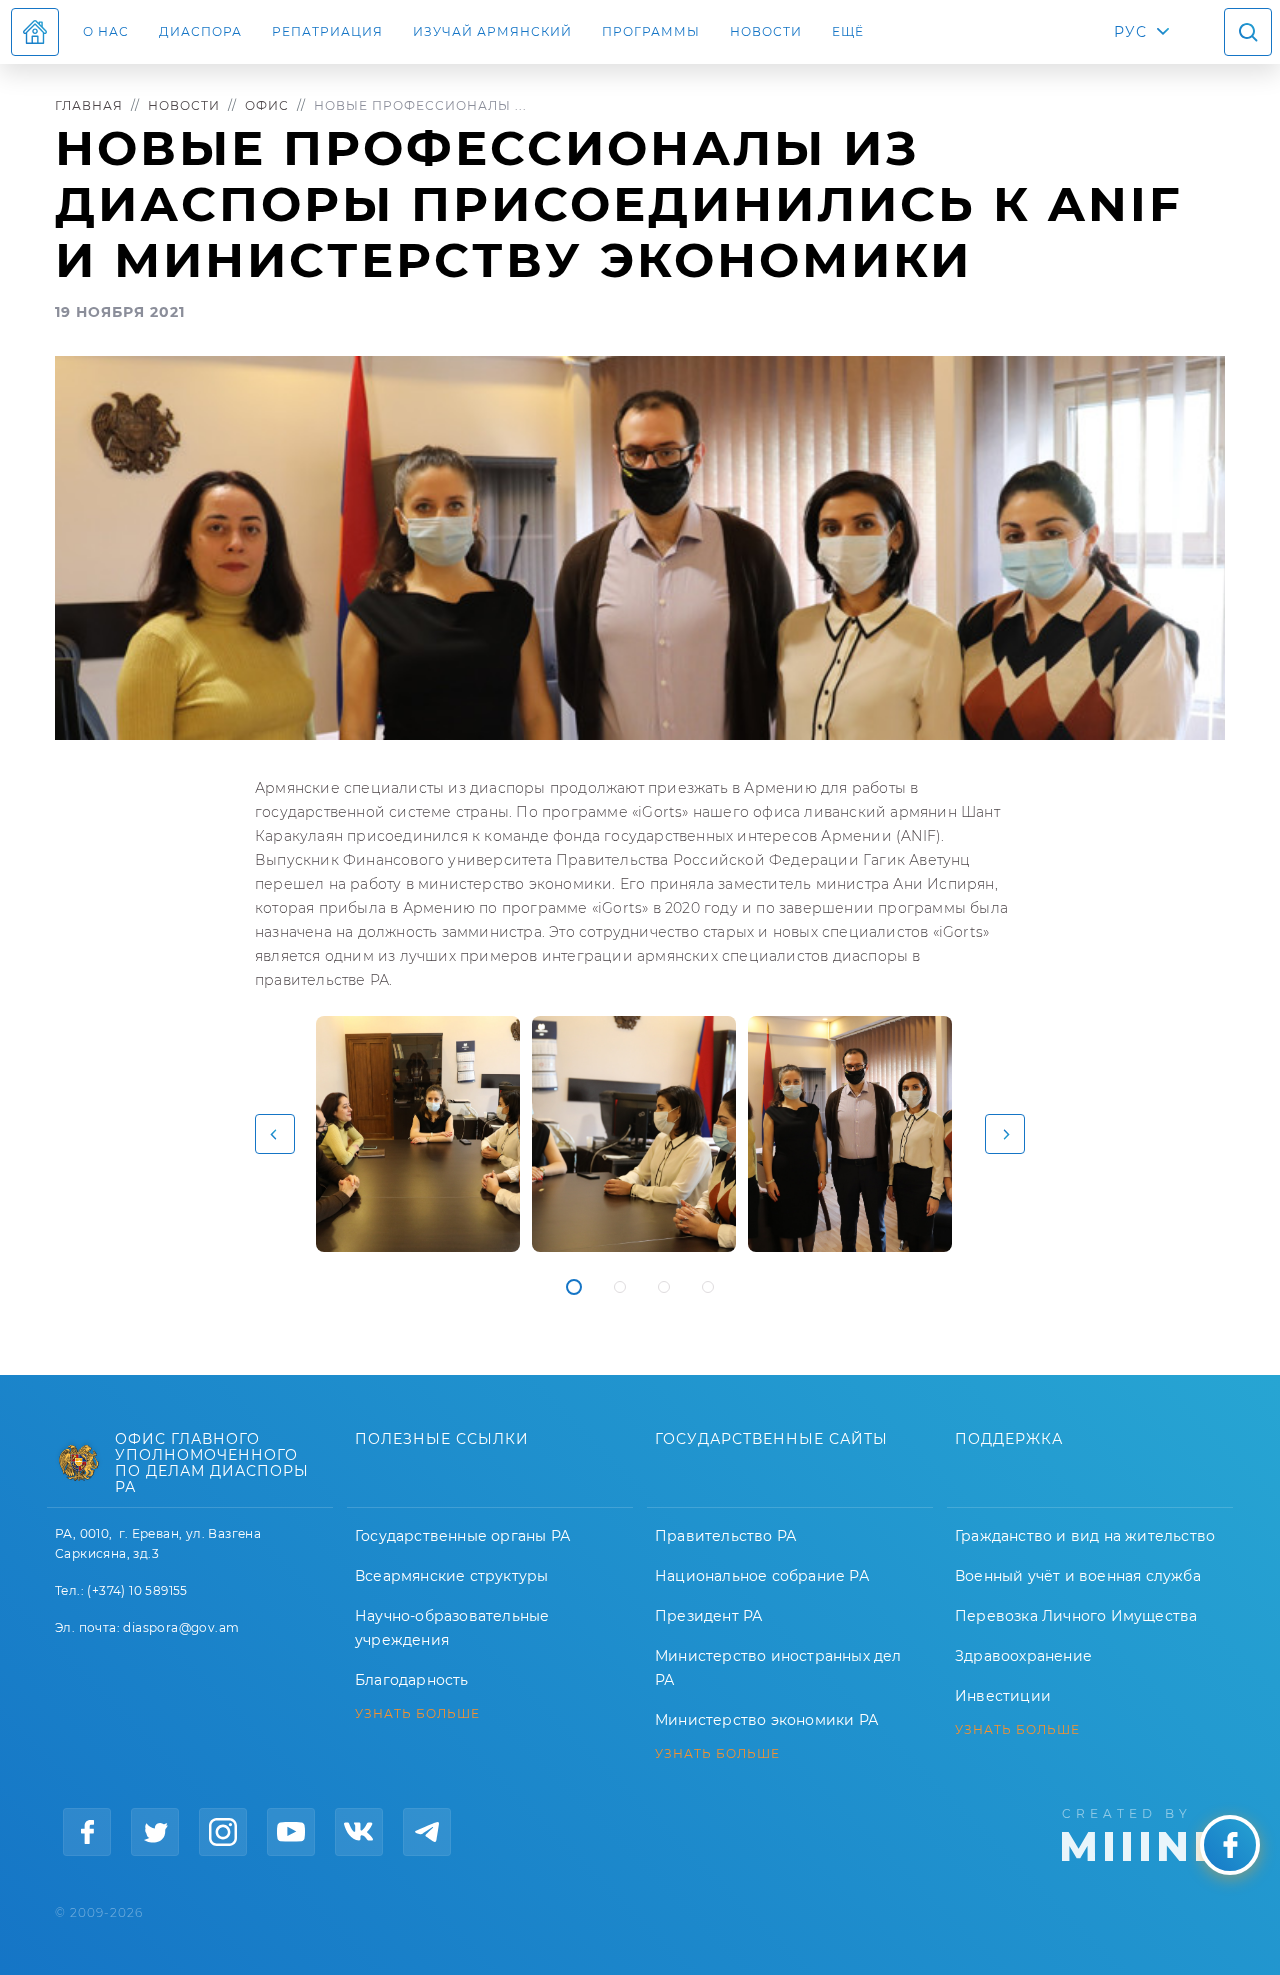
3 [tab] (664, 1287)
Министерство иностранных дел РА (778, 1668)
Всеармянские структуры (451, 1576)
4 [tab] (708, 1287)
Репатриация (327, 31)
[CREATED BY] (1143, 1833)
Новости (766, 31)
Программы (651, 31)
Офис (267, 105)
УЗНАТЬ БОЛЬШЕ (417, 1714)
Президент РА (708, 1616)
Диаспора (200, 31)
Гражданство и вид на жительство (1085, 1536)
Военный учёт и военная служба (1078, 1576)
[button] (275, 1134)
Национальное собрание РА (762, 1576)
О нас (106, 31)
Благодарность (412, 1680)
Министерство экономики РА (766, 1720)
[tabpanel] (418, 1134)
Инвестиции (1003, 1696)
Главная (89, 105)
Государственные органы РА (462, 1536)
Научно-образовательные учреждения (452, 1628)
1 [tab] (574, 1287)
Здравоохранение (1023, 1656)
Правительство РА (725, 1536)
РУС (1130, 32)
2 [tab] (620, 1287)
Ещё (848, 31)
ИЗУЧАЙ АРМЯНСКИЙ (492, 31)
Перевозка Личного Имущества (1076, 1616)
